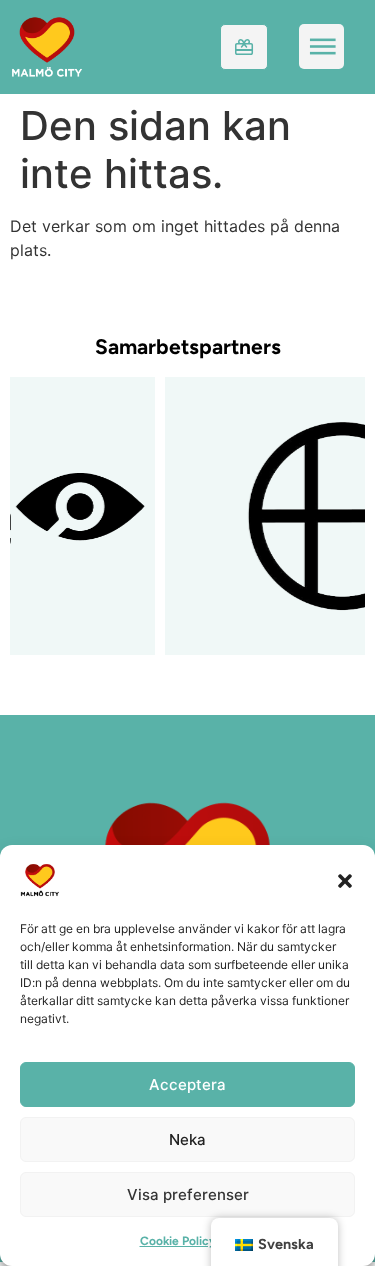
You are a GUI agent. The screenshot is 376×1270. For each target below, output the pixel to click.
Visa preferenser (188, 1194)
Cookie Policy (178, 1241)
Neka (187, 1139)
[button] (345, 880)
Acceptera (187, 1084)
